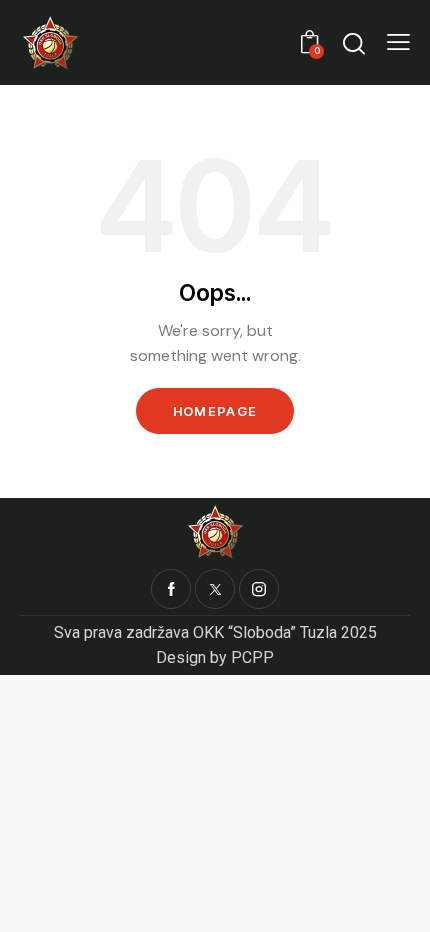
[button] (398, 42)
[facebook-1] (171, 589)
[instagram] (259, 589)
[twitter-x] (215, 589)
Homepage (215, 411)
